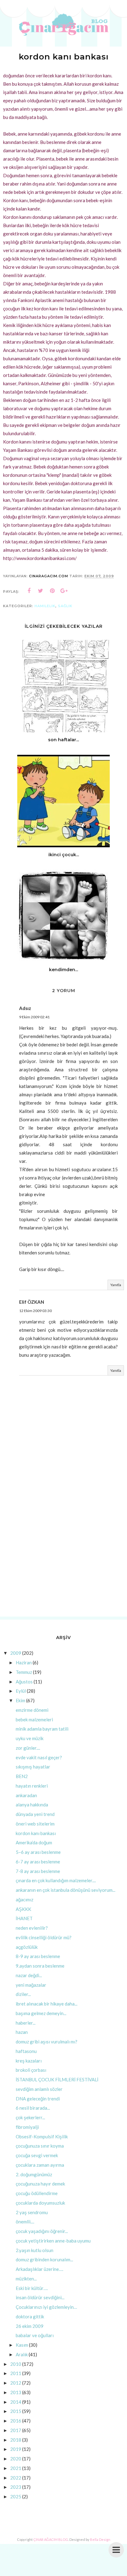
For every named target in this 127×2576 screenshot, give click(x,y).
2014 (16, 2402)
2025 (16, 2496)
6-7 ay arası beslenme (38, 1862)
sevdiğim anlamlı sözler (39, 2089)
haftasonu (26, 2051)
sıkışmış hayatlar (33, 1767)
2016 (16, 2421)
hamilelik (45, 606)
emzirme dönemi (32, 1710)
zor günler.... (28, 1748)
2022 (16, 2478)
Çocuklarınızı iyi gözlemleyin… (46, 2307)
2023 (16, 2487)
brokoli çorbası (31, 2070)
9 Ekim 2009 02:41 (34, 1017)
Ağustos (24, 1682)
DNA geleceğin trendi (38, 2099)
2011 (16, 2373)
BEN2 (22, 1776)
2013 (16, 2392)
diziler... (23, 1994)
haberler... (26, 2023)
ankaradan (26, 1795)
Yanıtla (116, 1285)
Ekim (20, 1700)
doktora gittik (30, 2316)
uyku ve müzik (30, 1738)
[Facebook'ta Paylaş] (29, 591)
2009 (16, 1653)
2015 (16, 2411)
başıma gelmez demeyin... (41, 2013)
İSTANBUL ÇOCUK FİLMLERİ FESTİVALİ (57, 2079)
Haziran (24, 1662)
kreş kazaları (29, 2061)
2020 (16, 2459)
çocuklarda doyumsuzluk (40, 2203)
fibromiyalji (27, 2127)
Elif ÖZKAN (32, 1302)
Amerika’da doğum (34, 1842)
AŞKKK (23, 1909)
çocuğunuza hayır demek (40, 2184)
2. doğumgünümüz (34, 2174)
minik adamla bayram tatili (42, 1729)
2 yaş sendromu (32, 2212)
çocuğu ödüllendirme (37, 2193)
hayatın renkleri (32, 1786)
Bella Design (100, 2539)
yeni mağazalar (31, 1985)
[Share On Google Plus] (64, 591)
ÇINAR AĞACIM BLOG (51, 2539)
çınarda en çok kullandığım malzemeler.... (56, 1880)
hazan (22, 2032)
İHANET (24, 1918)
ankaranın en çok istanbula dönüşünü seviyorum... (66, 1890)
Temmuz (24, 1672)
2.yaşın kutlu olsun (35, 2250)
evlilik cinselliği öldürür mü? (44, 1937)
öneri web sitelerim (35, 1824)
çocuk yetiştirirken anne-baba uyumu (53, 2241)
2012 (16, 2383)
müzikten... (26, 2279)
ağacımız (25, 1899)
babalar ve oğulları (35, 2335)
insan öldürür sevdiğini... (40, 2297)
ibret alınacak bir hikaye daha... (47, 2004)
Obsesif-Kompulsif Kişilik (42, 2136)
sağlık (65, 606)
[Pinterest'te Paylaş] (52, 591)
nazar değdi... (29, 1975)
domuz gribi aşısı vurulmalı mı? (47, 2042)
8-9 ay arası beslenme (38, 1956)
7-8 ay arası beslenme (38, 1871)
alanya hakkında (32, 1805)
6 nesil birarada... (33, 2108)
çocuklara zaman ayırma (40, 2165)
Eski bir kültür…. (32, 2288)
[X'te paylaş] (41, 591)
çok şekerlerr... (30, 2117)
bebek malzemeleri (34, 1719)
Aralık (22, 2354)
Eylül (21, 1691)
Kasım (22, 2345)
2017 (16, 2430)
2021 (16, 2468)
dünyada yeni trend (35, 1814)
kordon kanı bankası (36, 1833)
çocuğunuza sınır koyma (40, 2146)
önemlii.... (25, 2222)
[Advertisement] (63, 1544)
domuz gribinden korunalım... (44, 2259)
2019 (16, 2449)
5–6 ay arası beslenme (38, 1852)
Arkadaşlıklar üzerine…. (39, 2269)
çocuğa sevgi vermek (37, 2155)
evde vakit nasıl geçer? (39, 1757)
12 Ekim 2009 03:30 (35, 1311)
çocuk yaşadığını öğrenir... (42, 2231)
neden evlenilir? (32, 1928)
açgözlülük (27, 1947)
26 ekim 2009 (30, 2326)
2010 (16, 2364)
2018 (16, 2440)
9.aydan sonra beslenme (40, 1966)
